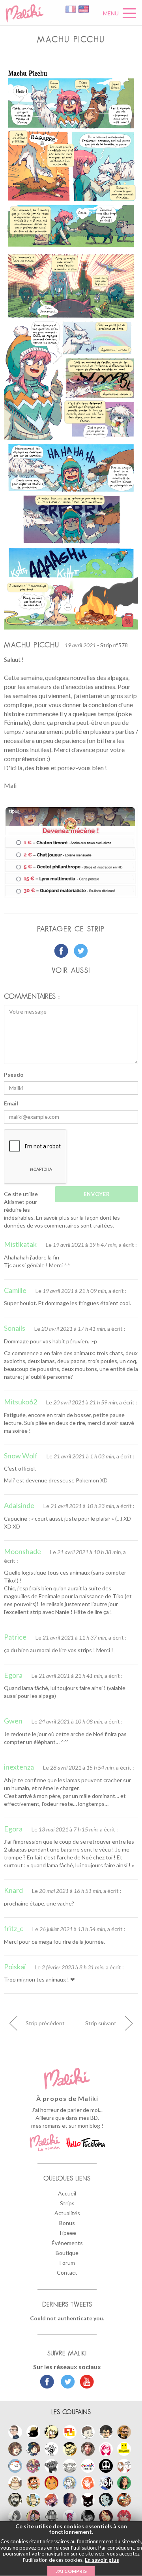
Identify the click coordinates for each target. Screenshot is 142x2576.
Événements (67, 2243)
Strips (67, 2203)
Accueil (67, 2193)
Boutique (67, 2253)
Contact (67, 2272)
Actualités (67, 2213)
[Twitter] (66, 2383)
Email (11, 1103)
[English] (84, 8)
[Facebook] (47, 2383)
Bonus (67, 2223)
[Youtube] (85, 2383)
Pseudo (14, 1074)
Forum (67, 2263)
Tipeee (67, 2233)
